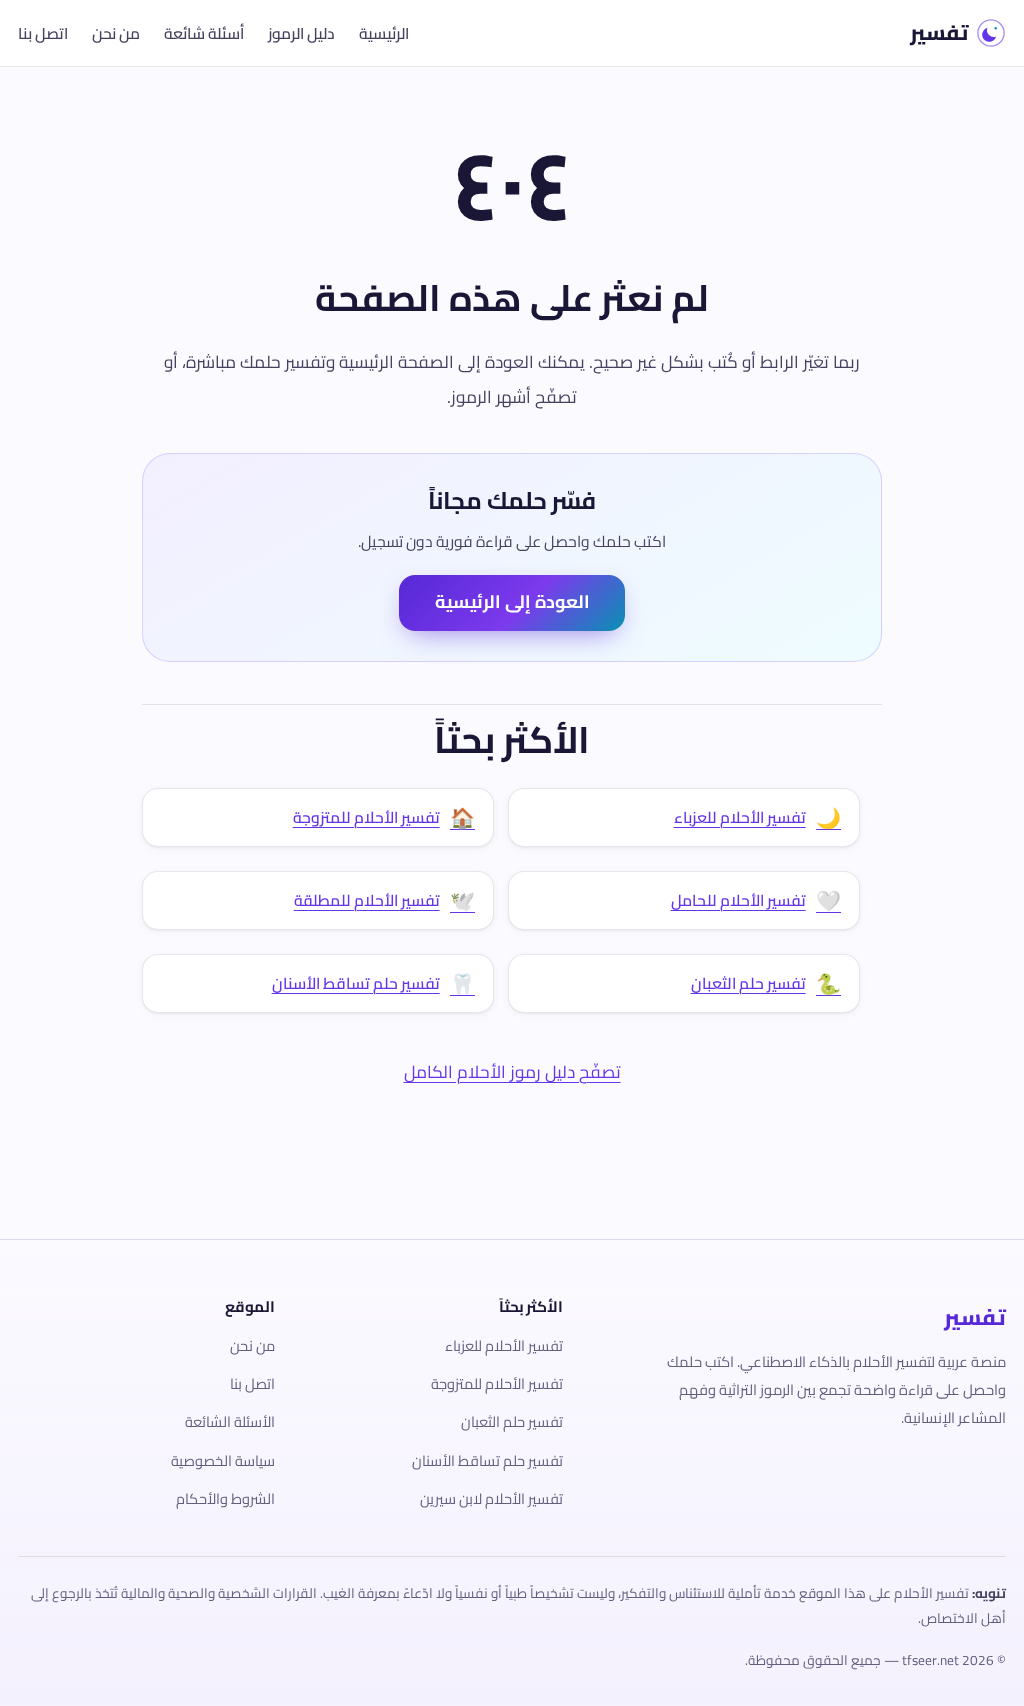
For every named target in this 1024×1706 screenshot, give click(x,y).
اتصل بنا (43, 33)
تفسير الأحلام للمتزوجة (497, 1383)
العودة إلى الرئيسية (512, 601)
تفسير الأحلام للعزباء (504, 1345)
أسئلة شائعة (204, 33)
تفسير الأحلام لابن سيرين (491, 1498)
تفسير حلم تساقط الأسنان (487, 1460)
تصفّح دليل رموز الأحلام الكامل (512, 1071)
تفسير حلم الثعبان (512, 1421)
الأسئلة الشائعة (230, 1421)
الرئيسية (384, 33)
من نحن (116, 33)
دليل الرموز (301, 33)
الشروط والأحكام (225, 1498)
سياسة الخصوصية (223, 1460)
